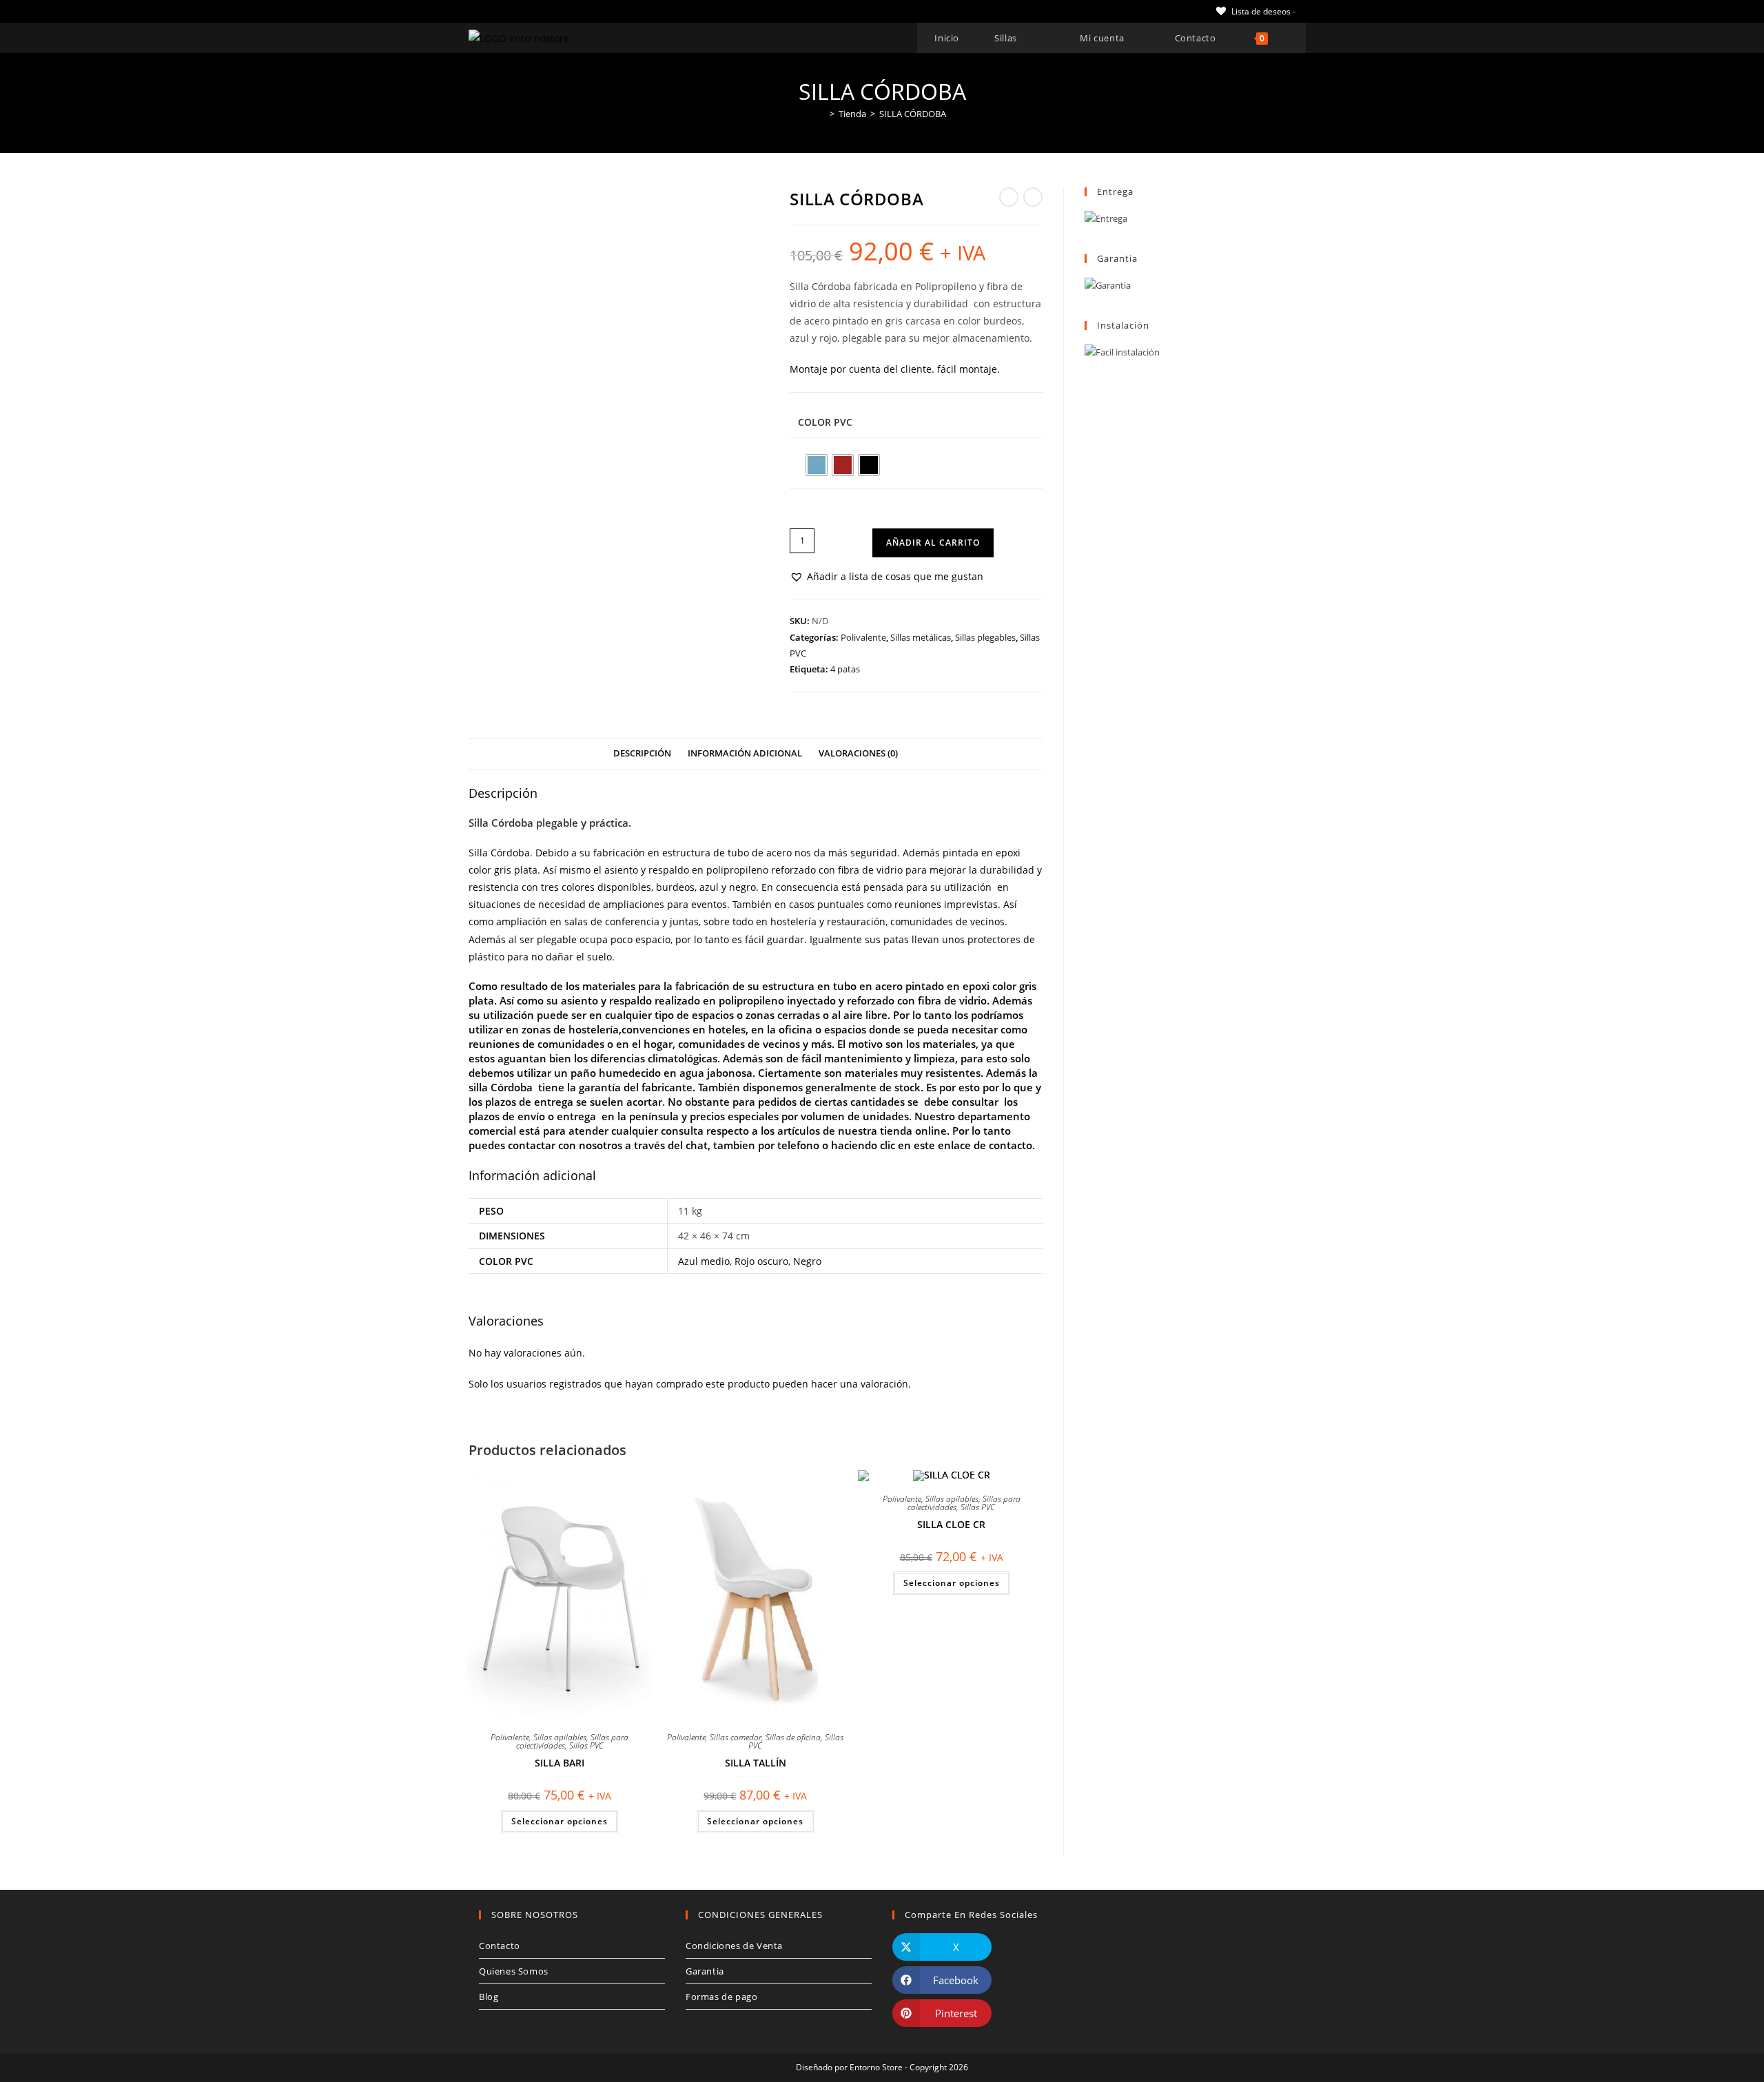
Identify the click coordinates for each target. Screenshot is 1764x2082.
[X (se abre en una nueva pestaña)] (474, 11)
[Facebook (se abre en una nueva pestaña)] (488, 11)
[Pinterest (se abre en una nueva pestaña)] (504, 11)
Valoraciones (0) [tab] (858, 753)
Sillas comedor (736, 1737)
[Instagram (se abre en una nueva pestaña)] (520, 11)
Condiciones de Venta (734, 1946)
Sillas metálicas (921, 637)
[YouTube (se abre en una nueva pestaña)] (536, 11)
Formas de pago (721, 1997)
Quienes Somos (514, 1971)
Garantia (705, 1971)
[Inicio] (822, 114)
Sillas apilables (560, 1737)
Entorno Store (876, 2067)
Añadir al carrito (933, 543)
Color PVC (825, 422)
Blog (489, 1997)
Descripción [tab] (642, 753)
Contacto (500, 1946)
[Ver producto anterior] (1009, 197)
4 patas (845, 669)
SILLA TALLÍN (756, 1763)
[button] (886, 576)
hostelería (793, 921)
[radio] (817, 465)
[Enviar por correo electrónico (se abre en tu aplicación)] (552, 11)
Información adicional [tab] (745, 753)
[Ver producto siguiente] (1033, 197)
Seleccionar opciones (560, 1821)
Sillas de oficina (793, 1737)
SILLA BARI (560, 1763)
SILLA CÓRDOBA (913, 114)
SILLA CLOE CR (951, 1524)
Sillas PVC (586, 1745)
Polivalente (863, 637)
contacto (1011, 1145)
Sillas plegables (985, 637)
